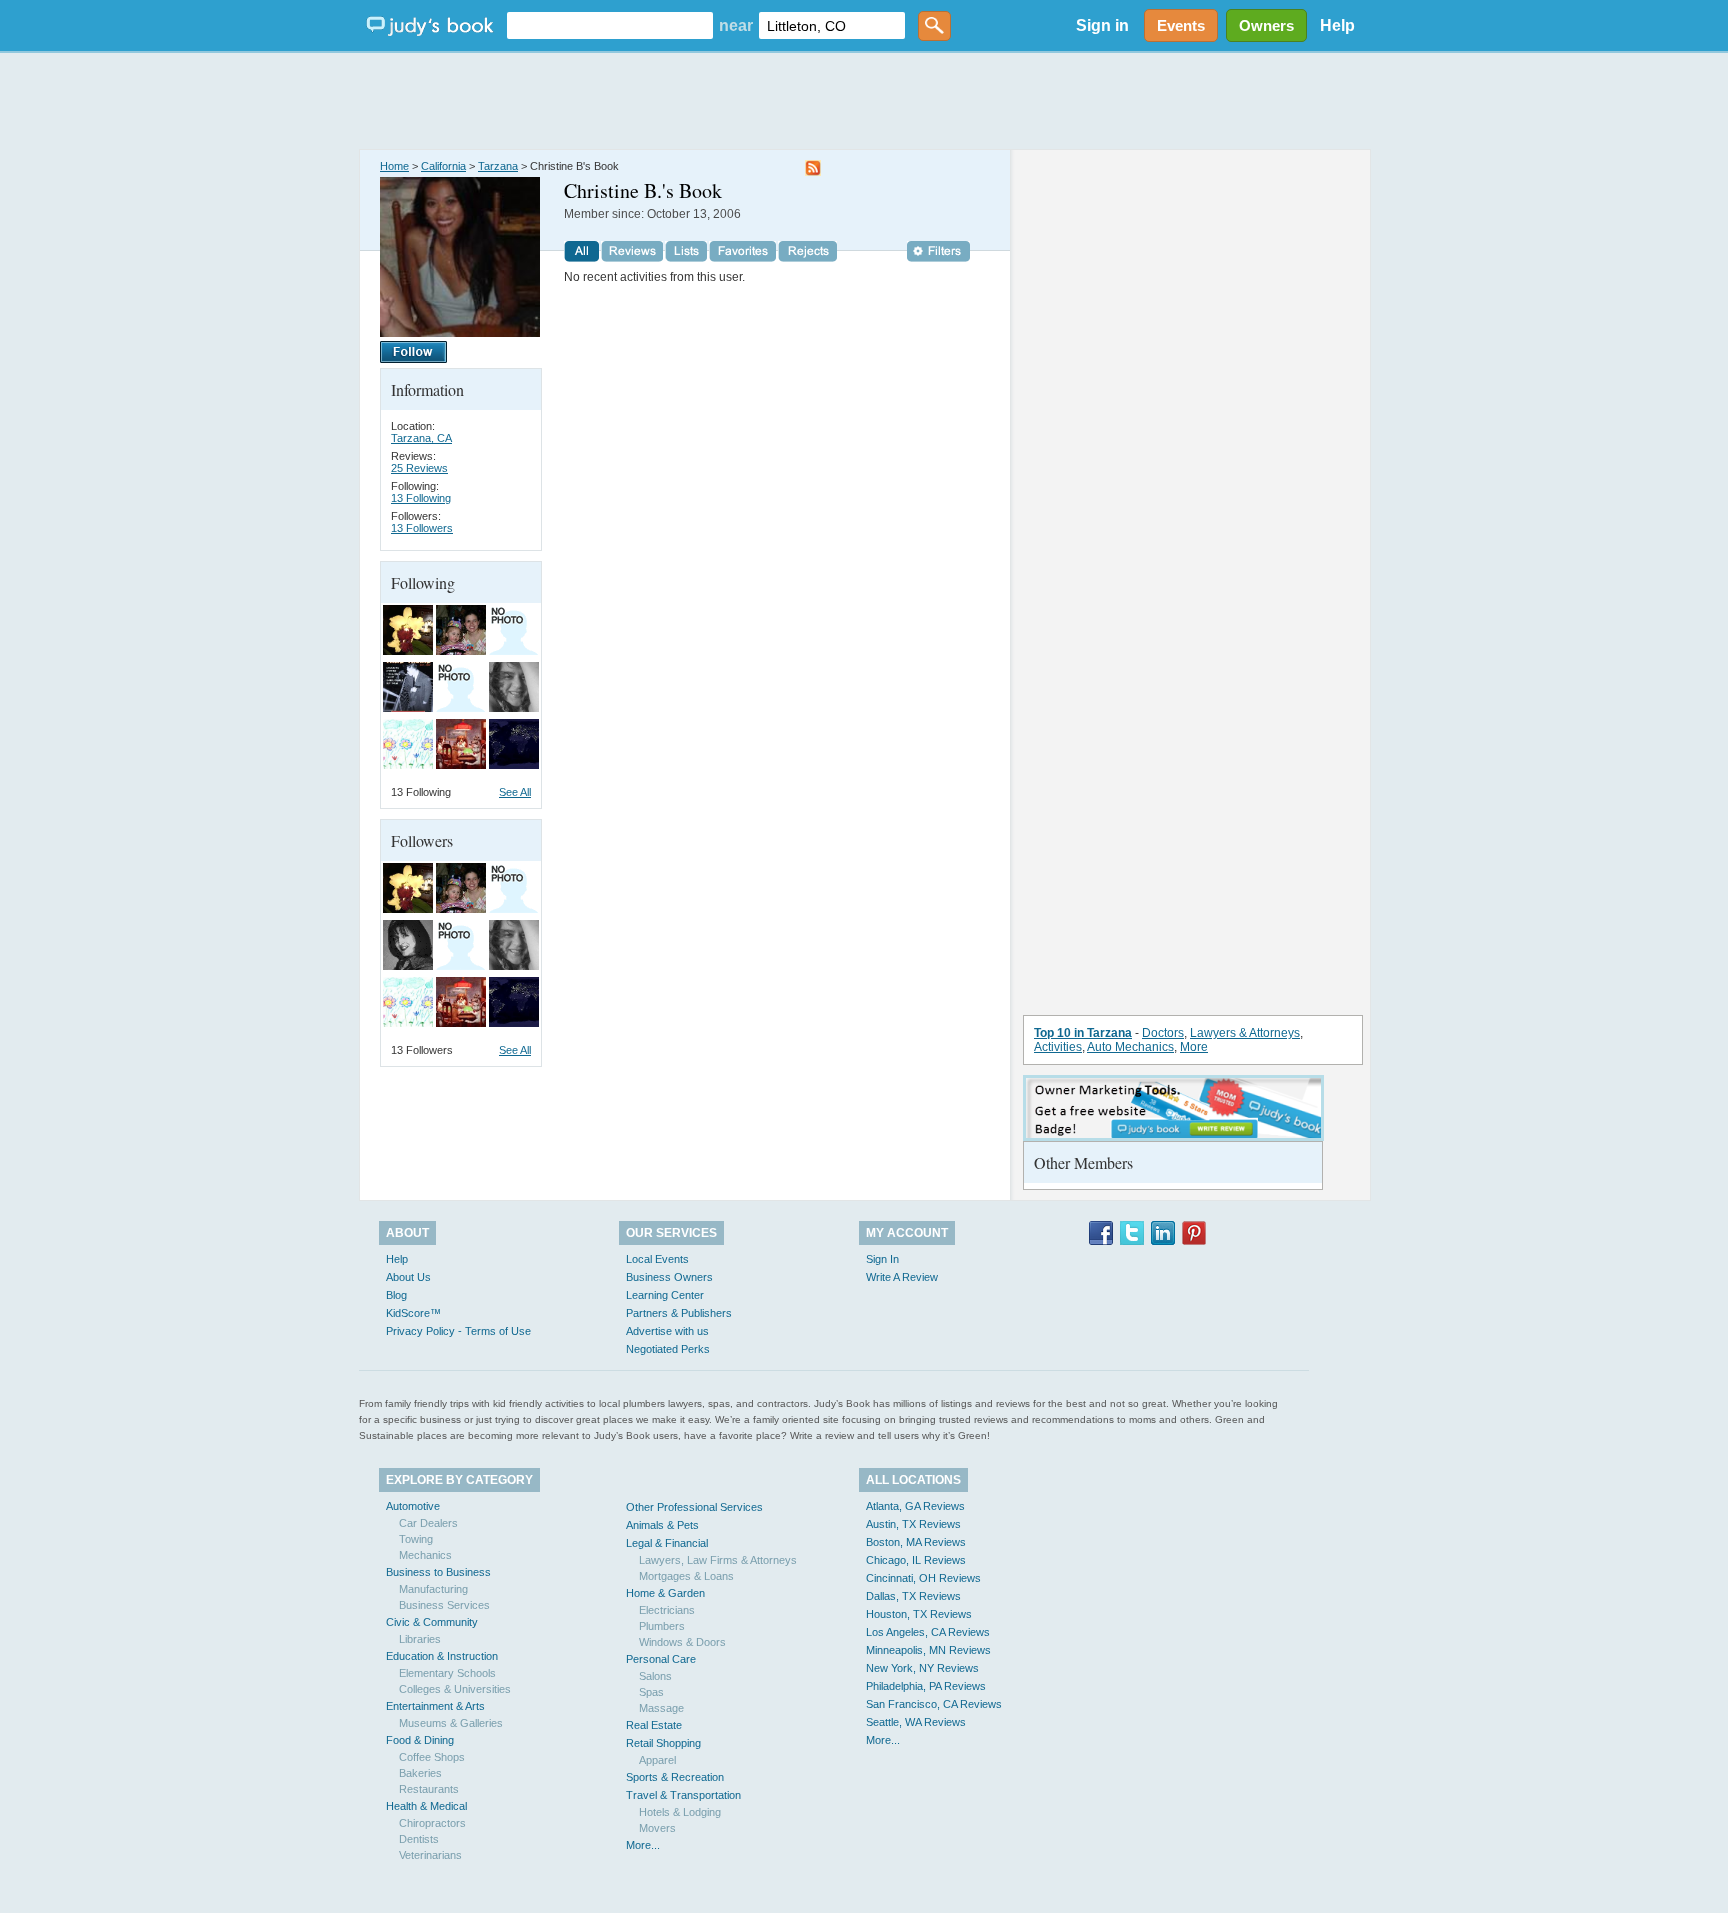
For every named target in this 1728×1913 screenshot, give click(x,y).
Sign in (1102, 25)
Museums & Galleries (451, 1723)
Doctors (1163, 1033)
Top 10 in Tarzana (1083, 1033)
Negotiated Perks (668, 1349)
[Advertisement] (864, 100)
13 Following (421, 498)
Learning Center (665, 1295)
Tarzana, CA (421, 438)
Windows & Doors (682, 1642)
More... (643, 1845)
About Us (408, 1277)
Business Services (444, 1605)
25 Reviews (419, 468)
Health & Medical (426, 1806)
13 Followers (422, 528)
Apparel (657, 1760)
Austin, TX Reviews (913, 1524)
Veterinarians (430, 1855)
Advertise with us (667, 1331)
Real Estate (654, 1725)
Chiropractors (432, 1823)
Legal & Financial (667, 1543)
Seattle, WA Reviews (916, 1722)
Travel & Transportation (683, 1795)
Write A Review (902, 1277)
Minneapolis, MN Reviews (928, 1650)
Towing (416, 1539)
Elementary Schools (447, 1673)
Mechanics (425, 1555)
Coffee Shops (432, 1757)
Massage (661, 1708)
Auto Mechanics (1130, 1047)
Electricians (667, 1610)
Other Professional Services (694, 1507)
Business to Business (438, 1572)
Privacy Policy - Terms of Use (458, 1331)
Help (1337, 25)
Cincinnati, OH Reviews (923, 1578)
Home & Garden (665, 1593)
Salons (655, 1676)
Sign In (882, 1259)
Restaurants (429, 1789)
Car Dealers (428, 1523)
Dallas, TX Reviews (913, 1596)
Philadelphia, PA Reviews (926, 1686)
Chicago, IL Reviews (916, 1560)
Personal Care (661, 1659)
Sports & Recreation (675, 1777)
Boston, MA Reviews (916, 1542)
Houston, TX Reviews (919, 1614)
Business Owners (669, 1277)
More (1194, 1047)
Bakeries (420, 1773)
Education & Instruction (442, 1656)
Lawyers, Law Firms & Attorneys (718, 1560)
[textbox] (610, 25)
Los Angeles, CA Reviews (928, 1632)
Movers (657, 1828)
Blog (396, 1295)
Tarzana (498, 166)
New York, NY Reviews (922, 1668)
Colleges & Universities (455, 1689)
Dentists (419, 1839)
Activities (1058, 1047)
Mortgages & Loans (686, 1576)
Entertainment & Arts (435, 1706)
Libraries (420, 1639)
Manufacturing (433, 1589)
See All (515, 792)
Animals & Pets (662, 1525)
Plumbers (662, 1626)
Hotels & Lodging (680, 1812)
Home (394, 166)
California (443, 166)
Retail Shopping (663, 1743)
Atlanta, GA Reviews (915, 1506)
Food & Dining (420, 1740)
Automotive (413, 1506)
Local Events (657, 1259)
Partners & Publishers (679, 1313)
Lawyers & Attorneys (1245, 1033)
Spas (651, 1692)
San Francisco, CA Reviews (934, 1704)
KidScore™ (413, 1313)
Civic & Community (432, 1622)
